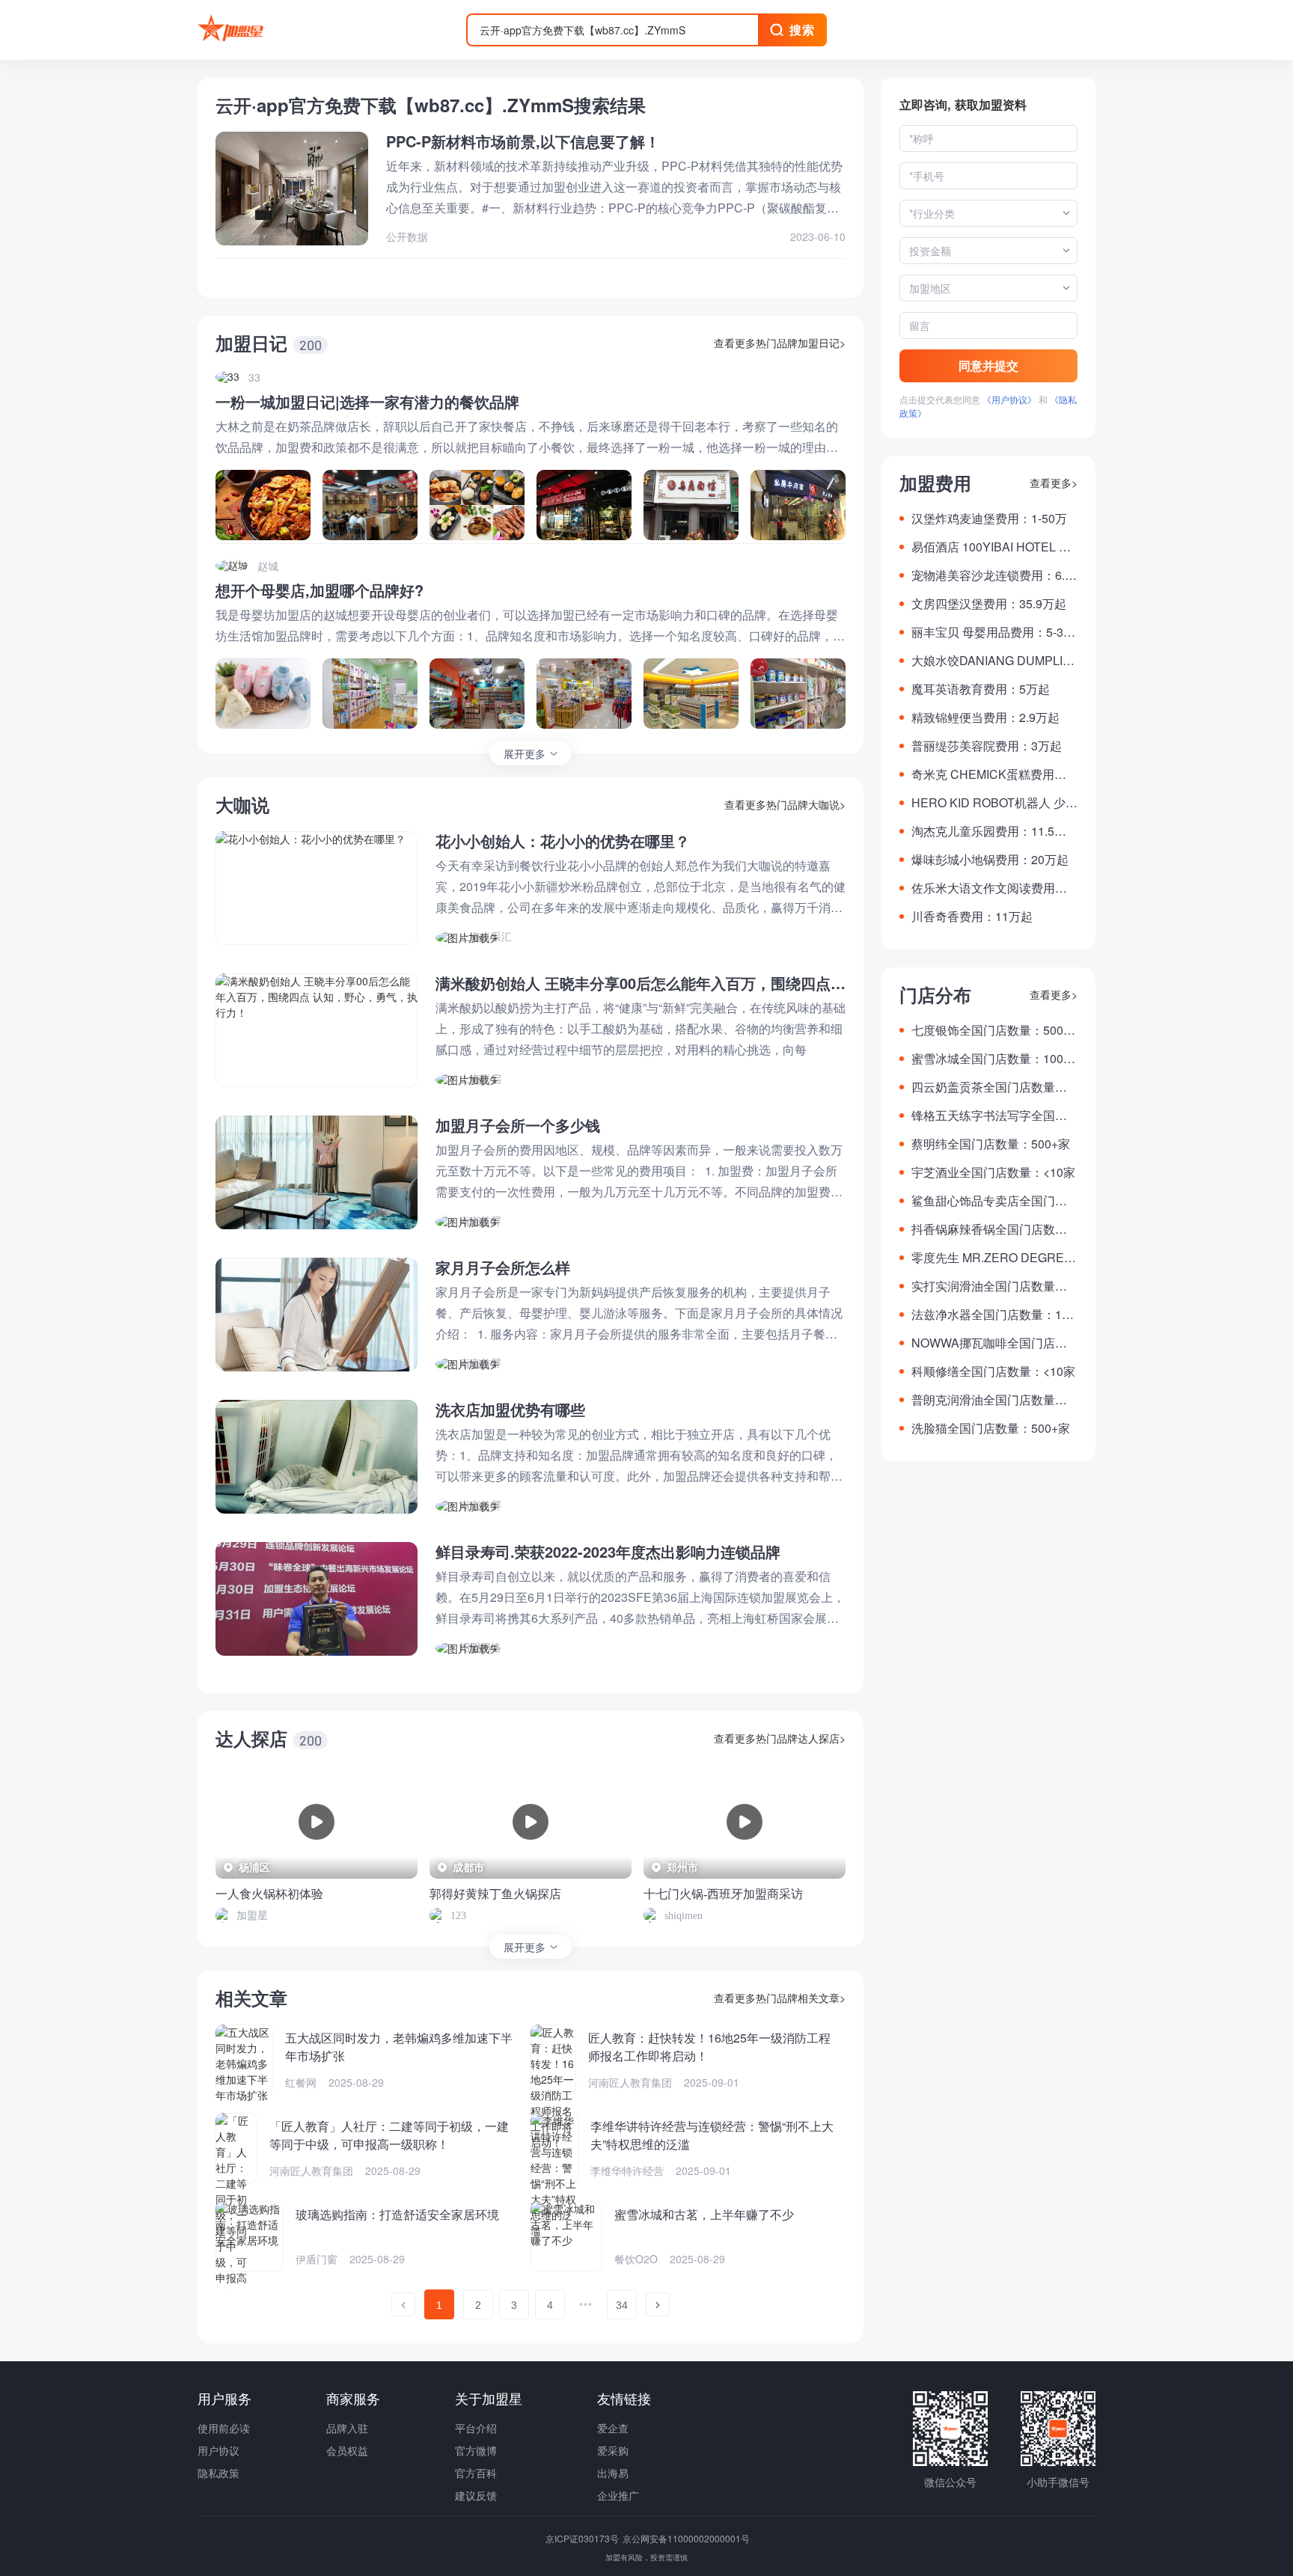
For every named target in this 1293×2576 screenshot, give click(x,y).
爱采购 (613, 2450)
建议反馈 (476, 2495)
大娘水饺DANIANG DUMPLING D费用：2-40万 (991, 661)
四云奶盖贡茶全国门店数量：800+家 (993, 1087)
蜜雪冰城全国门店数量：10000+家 (994, 1059)
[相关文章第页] (403, 2304)
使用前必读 (224, 2428)
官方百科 (476, 2473)
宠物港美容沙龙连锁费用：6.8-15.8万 (993, 575)
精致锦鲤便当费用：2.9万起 (985, 717)
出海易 (613, 2473)
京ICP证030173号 (583, 2538)
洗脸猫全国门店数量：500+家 (991, 1428)
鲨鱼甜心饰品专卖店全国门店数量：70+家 (989, 1201)
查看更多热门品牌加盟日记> (780, 343)
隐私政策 (218, 2473)
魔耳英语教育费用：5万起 (981, 689)
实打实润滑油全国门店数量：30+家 (993, 1286)
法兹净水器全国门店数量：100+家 (993, 1315)
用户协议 (218, 2450)
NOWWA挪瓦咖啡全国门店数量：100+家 (989, 1343)
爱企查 (613, 2428)
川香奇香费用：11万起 (972, 916)
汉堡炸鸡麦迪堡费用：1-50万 (989, 518)
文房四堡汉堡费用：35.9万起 (989, 603)
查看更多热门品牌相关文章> (780, 1998)
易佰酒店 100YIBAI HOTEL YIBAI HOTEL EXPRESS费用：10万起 (994, 547)
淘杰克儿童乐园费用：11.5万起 (989, 831)
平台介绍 (476, 2428)
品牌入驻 (347, 2428)
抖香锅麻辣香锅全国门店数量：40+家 (983, 1229)
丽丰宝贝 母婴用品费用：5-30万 (991, 632)
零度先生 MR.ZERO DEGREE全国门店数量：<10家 (992, 1258)
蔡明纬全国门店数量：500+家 (991, 1144)
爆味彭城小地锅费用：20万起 (990, 859)
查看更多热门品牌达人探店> (780, 1738)
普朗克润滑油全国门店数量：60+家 (993, 1400)
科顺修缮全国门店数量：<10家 (993, 1371)
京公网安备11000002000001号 (686, 2538)
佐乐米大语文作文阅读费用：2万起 (993, 888)
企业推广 (618, 2495)
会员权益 (347, 2450)
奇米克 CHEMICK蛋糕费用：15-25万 (992, 774)
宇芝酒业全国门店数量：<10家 (993, 1172)
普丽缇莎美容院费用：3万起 (987, 746)
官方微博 (476, 2450)
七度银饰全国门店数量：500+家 (987, 1030)
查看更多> (1054, 483)
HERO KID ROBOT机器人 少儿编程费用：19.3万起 (994, 803)
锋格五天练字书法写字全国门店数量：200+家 (989, 1116)
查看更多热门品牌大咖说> (785, 804)
